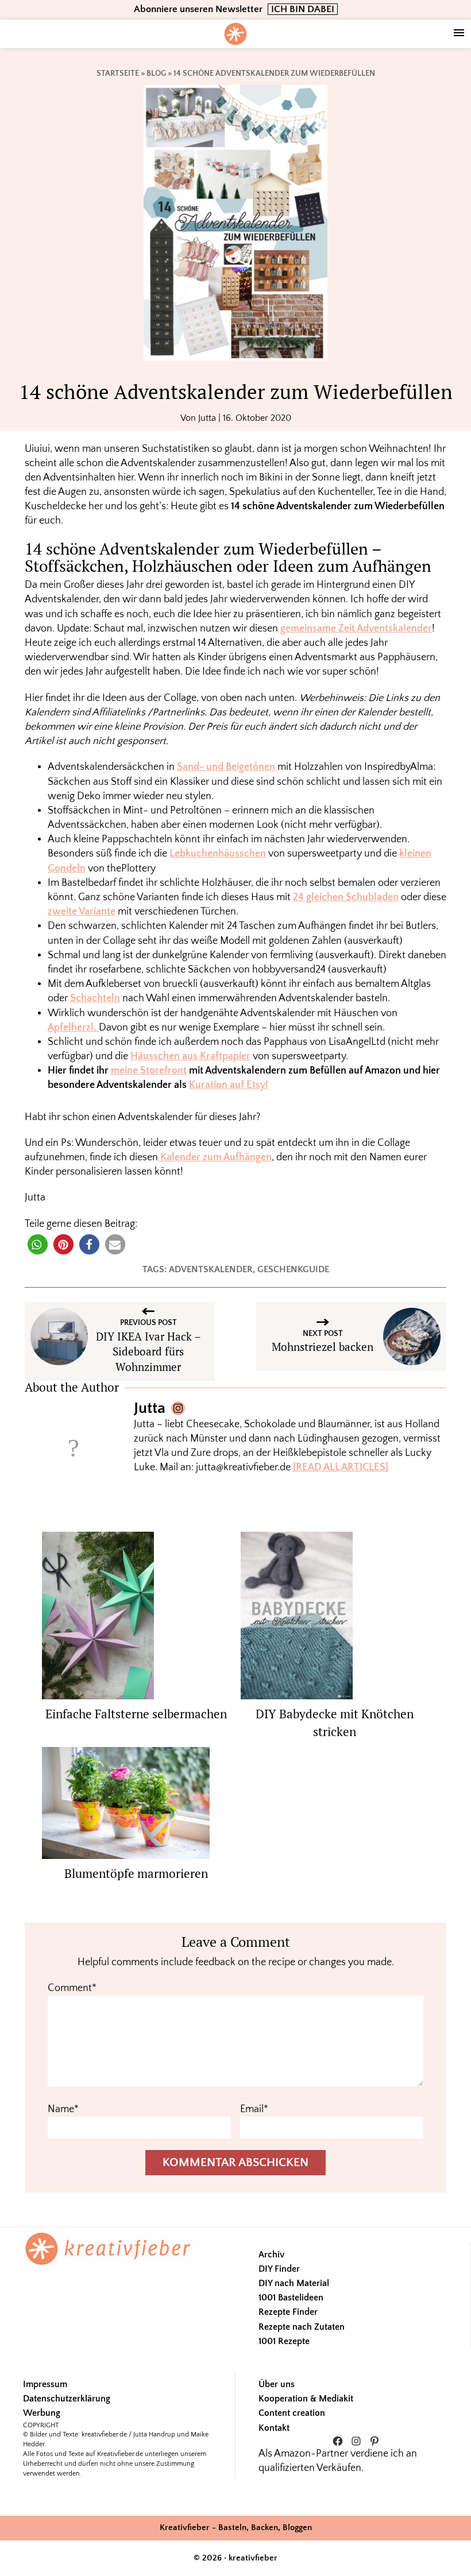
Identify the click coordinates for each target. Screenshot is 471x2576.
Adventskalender (211, 1269)
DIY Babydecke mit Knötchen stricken (335, 1723)
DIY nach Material (294, 2283)
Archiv (271, 2255)
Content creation (292, 2413)
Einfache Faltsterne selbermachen (136, 1714)
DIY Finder (279, 2269)
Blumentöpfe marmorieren (136, 1873)
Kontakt (274, 2428)
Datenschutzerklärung (67, 2399)
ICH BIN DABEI (303, 9)
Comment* (72, 1988)
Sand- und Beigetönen (226, 767)
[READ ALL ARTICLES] (341, 1467)
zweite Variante (82, 912)
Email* (254, 2109)
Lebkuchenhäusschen (218, 854)
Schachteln (95, 998)
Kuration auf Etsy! (229, 1085)
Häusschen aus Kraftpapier (190, 1056)
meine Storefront (149, 1071)
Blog (156, 73)
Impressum (45, 2384)
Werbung (42, 2413)
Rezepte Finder (288, 2312)
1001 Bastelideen (291, 2298)
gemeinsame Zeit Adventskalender (356, 629)
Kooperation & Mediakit (306, 2399)
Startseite (118, 73)
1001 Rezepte (284, 2341)
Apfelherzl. (73, 1028)
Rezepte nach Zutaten (302, 2327)
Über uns (277, 2384)
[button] (38, 1244)
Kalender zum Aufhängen (215, 1157)
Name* (63, 2109)
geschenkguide (293, 1269)
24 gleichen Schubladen (346, 897)
